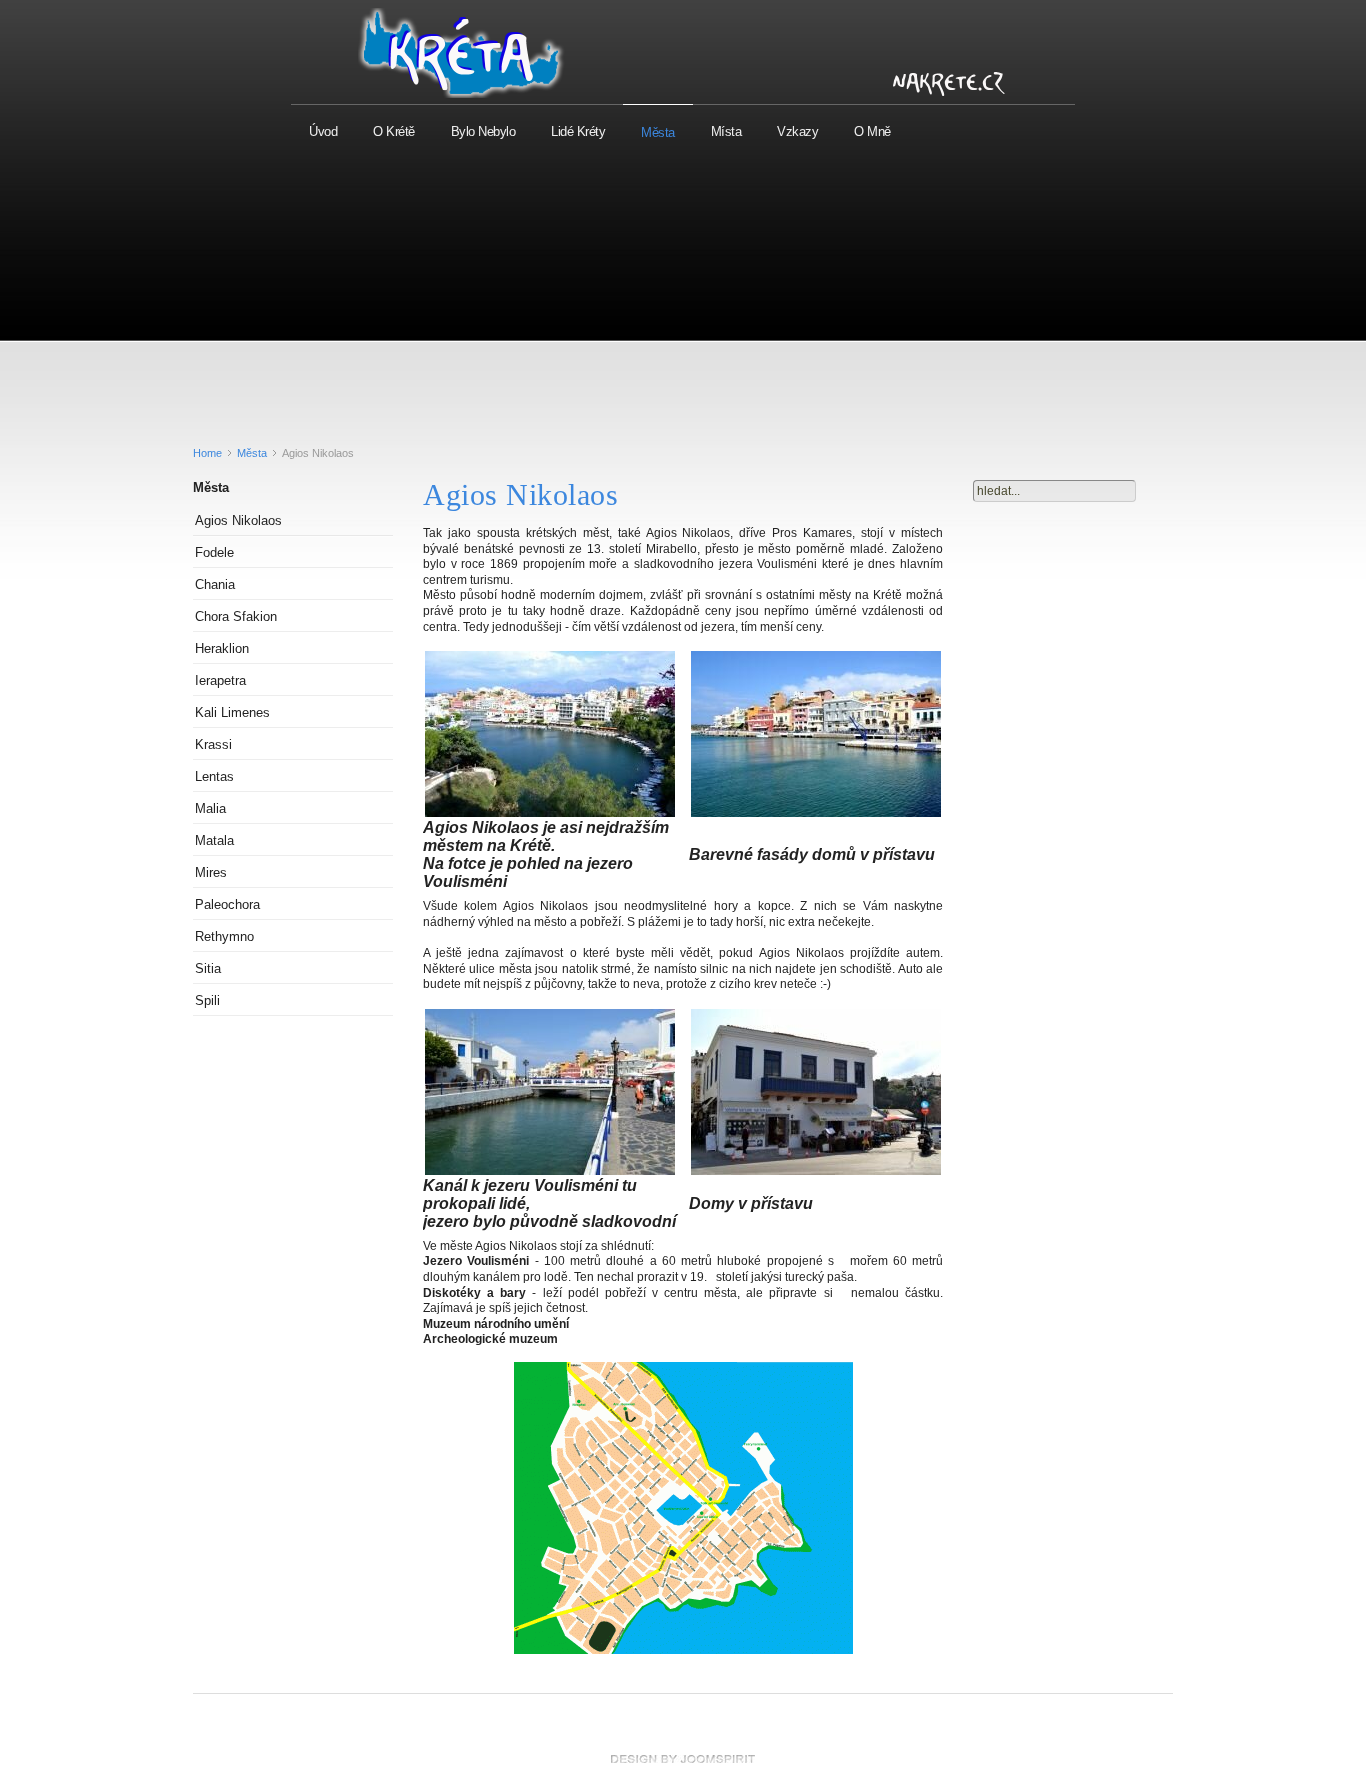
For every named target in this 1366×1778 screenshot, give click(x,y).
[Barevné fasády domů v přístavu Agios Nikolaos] (816, 813)
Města (252, 453)
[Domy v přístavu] (816, 1171)
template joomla (683, 1759)
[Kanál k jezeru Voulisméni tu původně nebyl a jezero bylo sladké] (550, 1171)
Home (207, 453)
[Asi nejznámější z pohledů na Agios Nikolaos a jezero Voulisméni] (550, 813)
